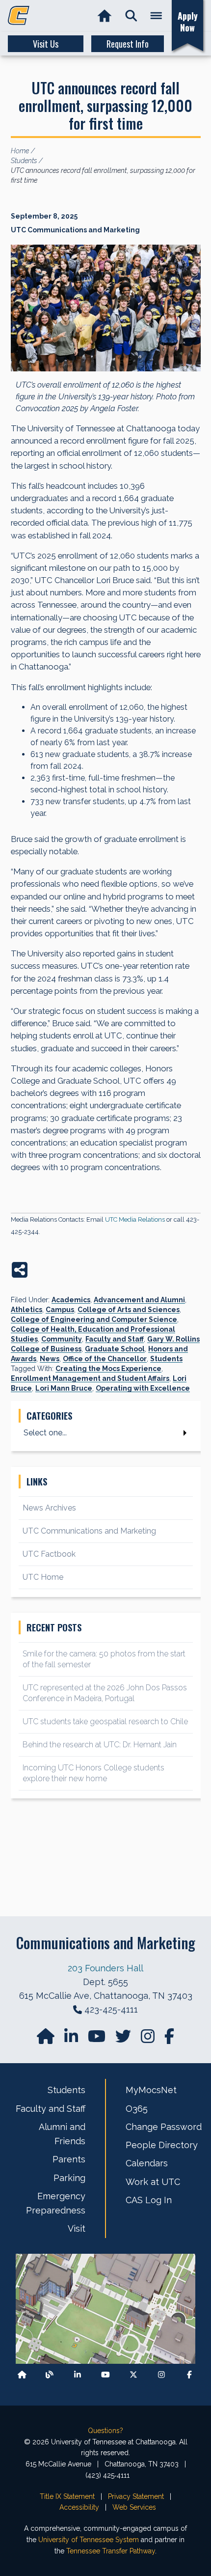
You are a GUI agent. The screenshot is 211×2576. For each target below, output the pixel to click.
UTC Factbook (49, 1554)
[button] (131, 16)
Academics (71, 1300)
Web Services (134, 2507)
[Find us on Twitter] (124, 2039)
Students (166, 1359)
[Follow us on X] (133, 2375)
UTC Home (43, 1577)
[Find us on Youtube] (105, 2375)
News (50, 1359)
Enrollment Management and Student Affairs (90, 1378)
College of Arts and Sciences (129, 1310)
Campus (60, 1310)
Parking (69, 2178)
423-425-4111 (111, 2009)
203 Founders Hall (105, 1968)
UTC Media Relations (135, 1219)
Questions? (105, 2431)
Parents (69, 2159)
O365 (137, 2109)
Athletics (26, 1310)
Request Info (128, 44)
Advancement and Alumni (139, 1300)
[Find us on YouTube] (98, 2039)
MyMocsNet (151, 2090)
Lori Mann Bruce (64, 1388)
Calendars (147, 2163)
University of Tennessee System (89, 2540)
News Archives (49, 1508)
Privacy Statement (136, 2496)
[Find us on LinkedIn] (72, 2039)
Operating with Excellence (143, 1388)
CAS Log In (149, 2200)
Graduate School (115, 1349)
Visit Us (46, 44)
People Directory (162, 2145)
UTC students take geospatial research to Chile (105, 1722)
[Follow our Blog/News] (50, 2375)
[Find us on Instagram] (149, 2039)
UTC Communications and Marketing (89, 1531)
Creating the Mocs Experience (108, 1369)
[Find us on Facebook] (189, 2375)
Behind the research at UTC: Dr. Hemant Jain (100, 1745)
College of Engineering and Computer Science (94, 1319)
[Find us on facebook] (169, 2039)
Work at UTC (153, 2182)
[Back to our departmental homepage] (22, 2375)
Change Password (164, 2127)
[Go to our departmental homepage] (47, 2039)
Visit (77, 2228)
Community (62, 1339)
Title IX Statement (67, 2496)
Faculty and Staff (115, 1339)
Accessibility (79, 2507)
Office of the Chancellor (105, 1359)
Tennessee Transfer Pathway (111, 2551)
